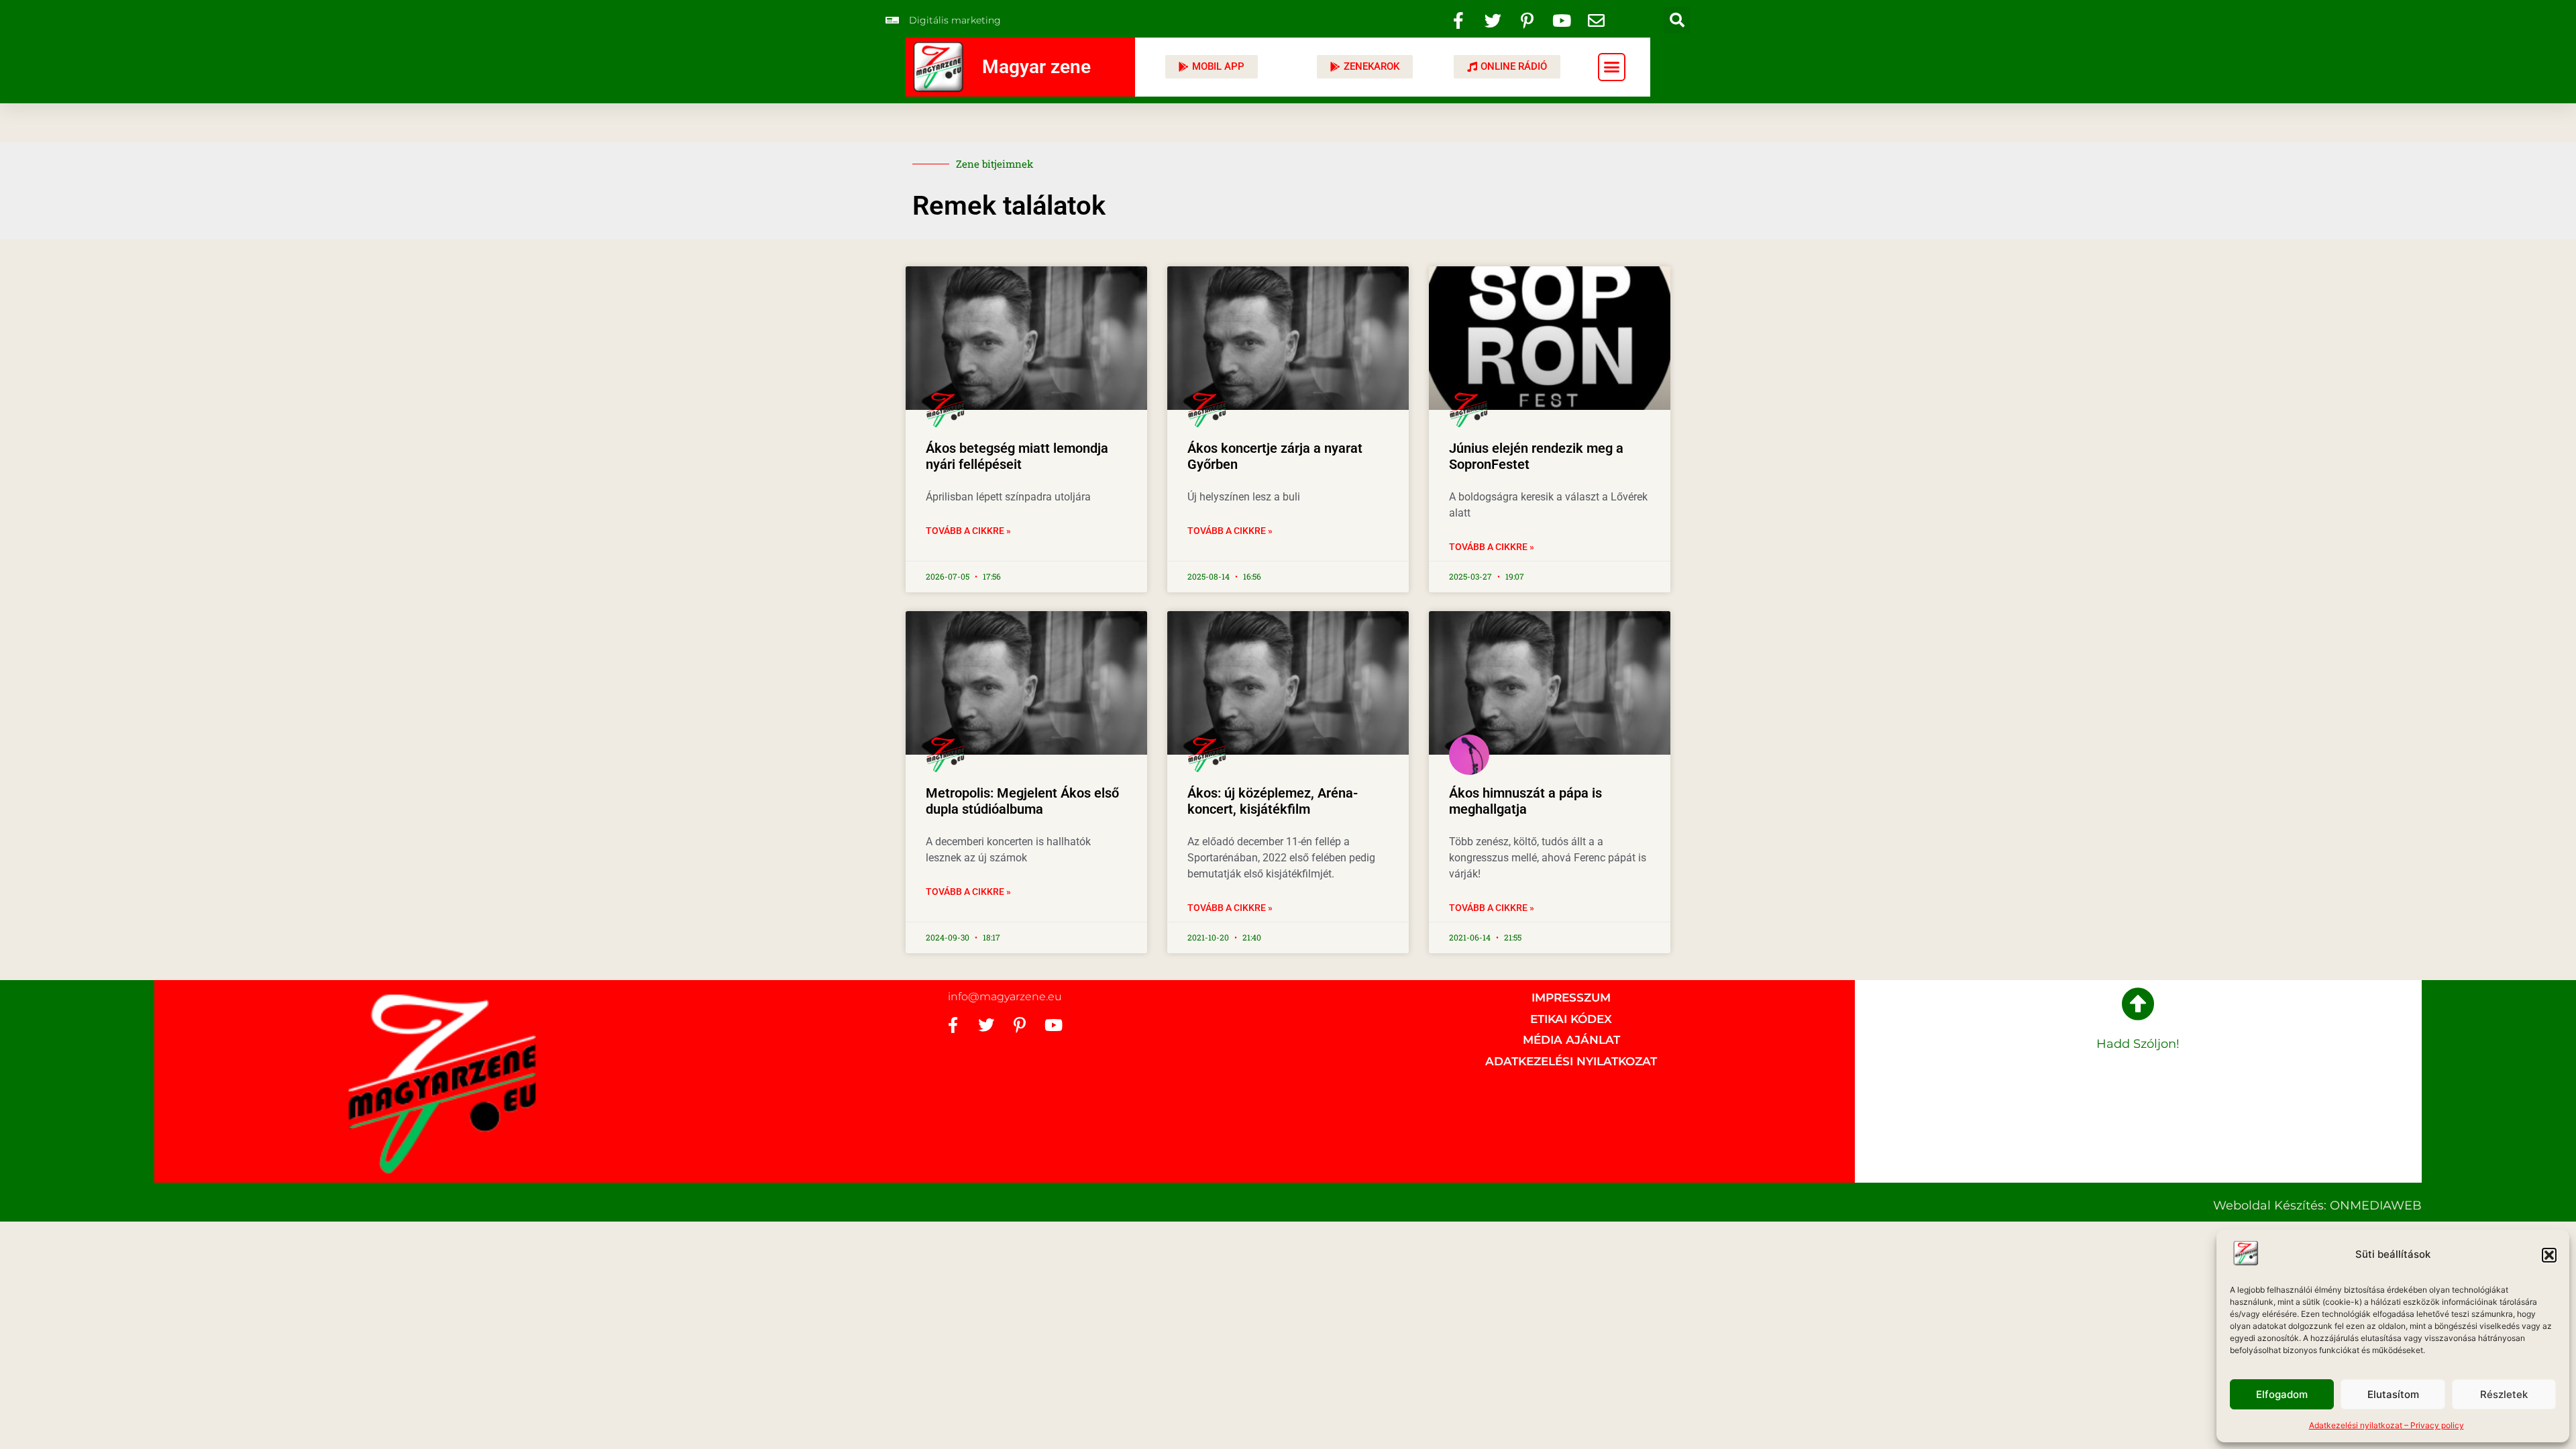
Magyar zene (1036, 67)
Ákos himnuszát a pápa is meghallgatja (1525, 801)
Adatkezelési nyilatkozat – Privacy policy (2386, 1425)
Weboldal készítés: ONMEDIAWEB (2317, 1205)
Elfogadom (2282, 1394)
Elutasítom (2393, 1394)
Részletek (2504, 1394)
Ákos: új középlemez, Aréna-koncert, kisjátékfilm (1273, 801)
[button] (2549, 1255)
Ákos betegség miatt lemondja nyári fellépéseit (1017, 456)
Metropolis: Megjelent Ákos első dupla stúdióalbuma (1022, 801)
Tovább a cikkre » (968, 531)
